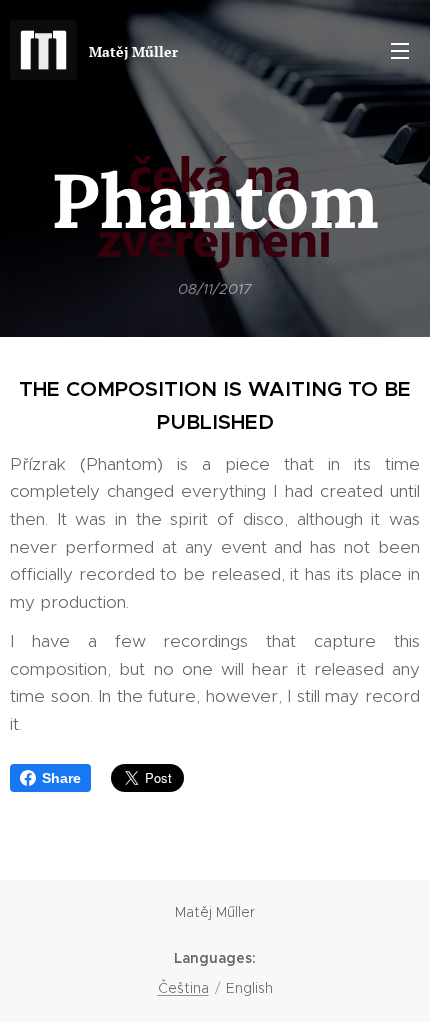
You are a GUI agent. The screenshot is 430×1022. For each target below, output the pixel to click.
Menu (400, 50)
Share (61, 778)
